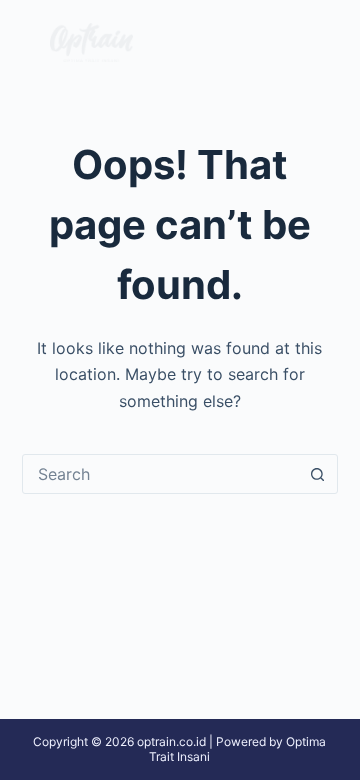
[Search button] (317, 474)
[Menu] (310, 43)
